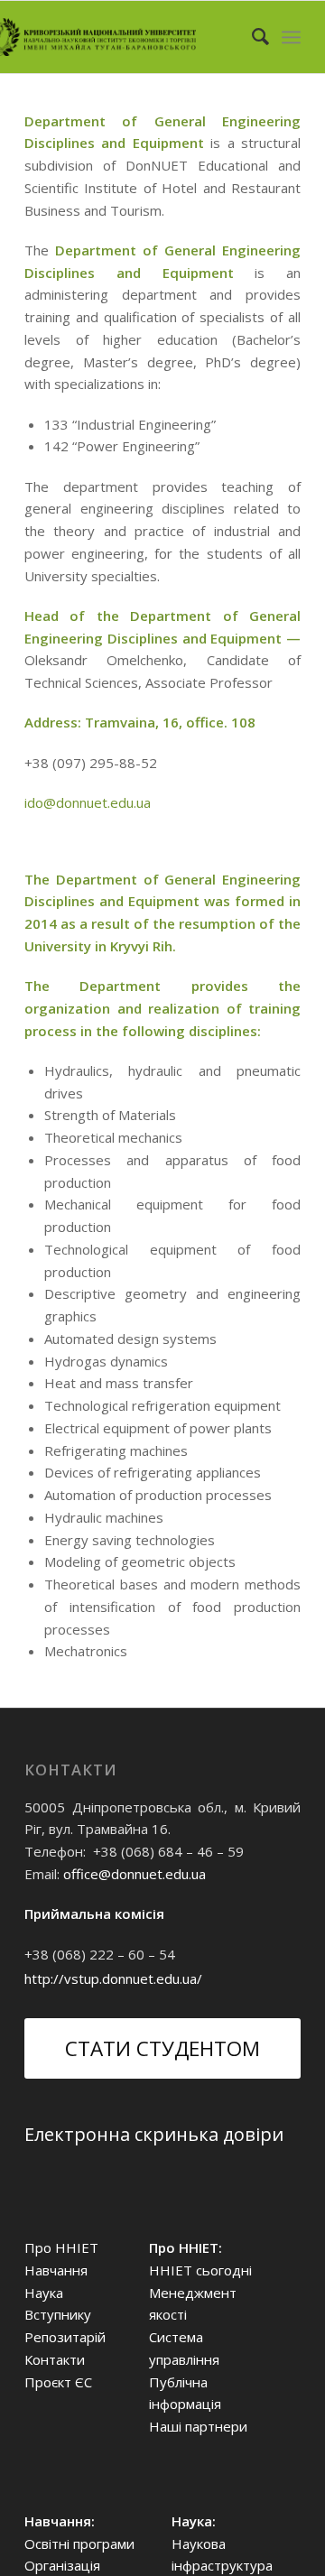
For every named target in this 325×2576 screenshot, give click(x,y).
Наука (44, 2293)
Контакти (55, 2359)
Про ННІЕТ (61, 2247)
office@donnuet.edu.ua (135, 1874)
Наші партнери (198, 2426)
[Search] (251, 37)
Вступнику (58, 2314)
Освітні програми (79, 2544)
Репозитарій (65, 2337)
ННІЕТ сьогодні (200, 2270)
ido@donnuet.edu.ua (88, 802)
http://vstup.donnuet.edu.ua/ (113, 1978)
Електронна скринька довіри (154, 2134)
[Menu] (291, 37)
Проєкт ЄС (58, 2382)
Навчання (56, 2270)
